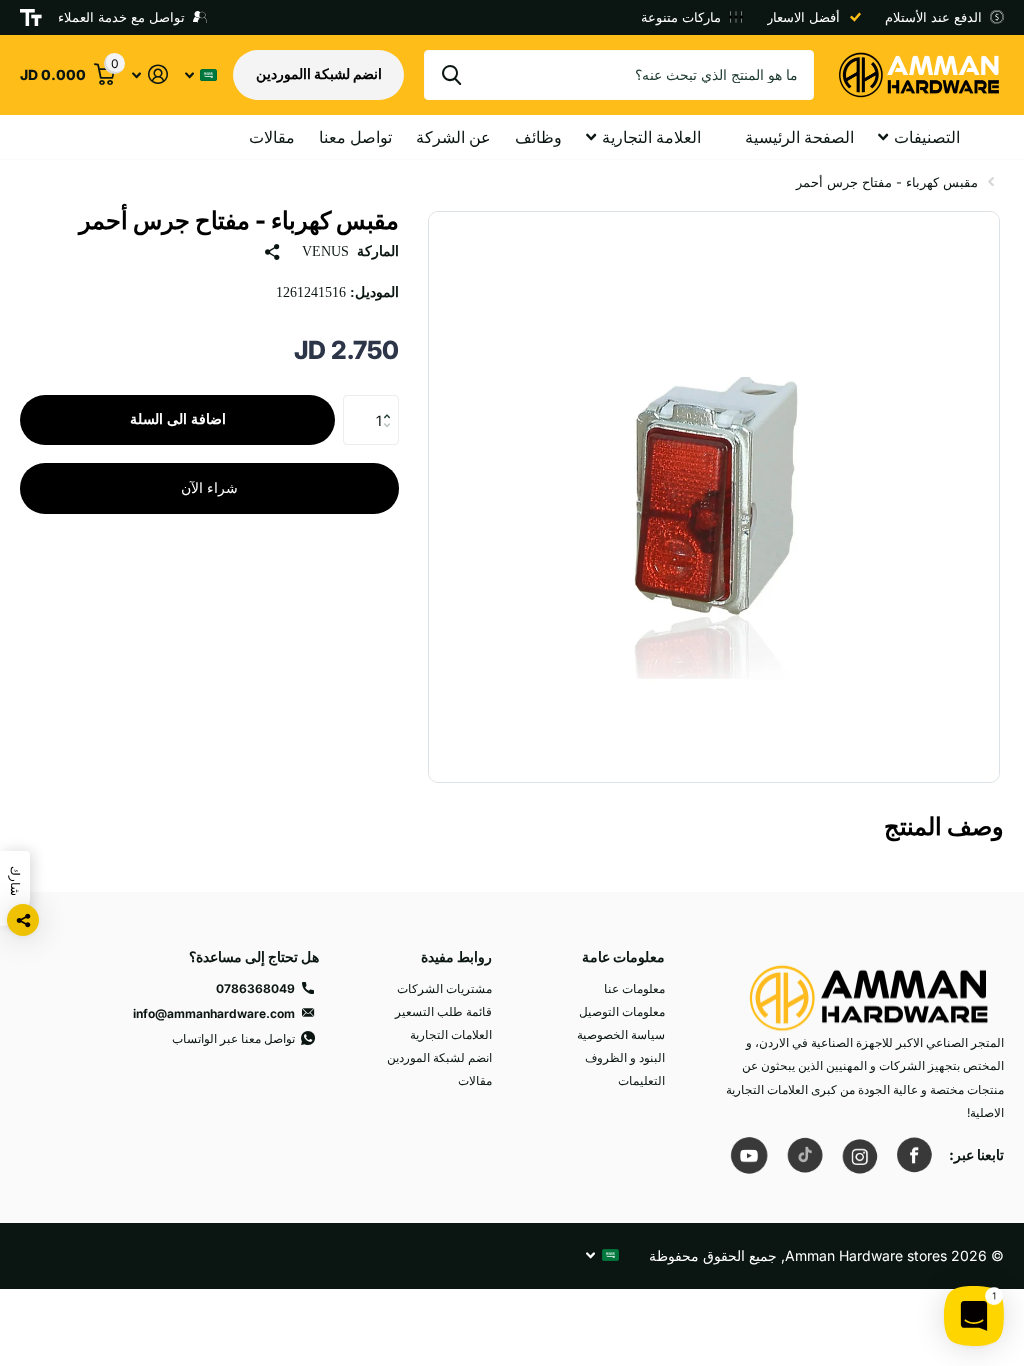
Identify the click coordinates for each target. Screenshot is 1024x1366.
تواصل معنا (355, 137)
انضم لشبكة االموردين (319, 73)
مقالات (272, 137)
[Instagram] (859, 1155)
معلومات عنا (634, 988)
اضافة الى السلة (178, 419)
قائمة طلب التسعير (443, 1011)
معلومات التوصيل (622, 1011)
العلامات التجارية (451, 1034)
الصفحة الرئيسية (799, 137)
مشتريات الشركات (444, 988)
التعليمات (641, 1080)
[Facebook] (914, 1155)
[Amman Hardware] (869, 988)
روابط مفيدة (456, 956)
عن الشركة (453, 137)
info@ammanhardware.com (214, 1013)
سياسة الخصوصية (621, 1034)
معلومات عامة (623, 956)
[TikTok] (804, 1155)
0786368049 (255, 988)
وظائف (538, 137)
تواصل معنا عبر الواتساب (233, 1038)
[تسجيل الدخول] (149, 74)
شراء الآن (209, 488)
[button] (391, 402)
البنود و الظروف (625, 1057)
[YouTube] (749, 1155)
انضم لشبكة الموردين (439, 1057)
